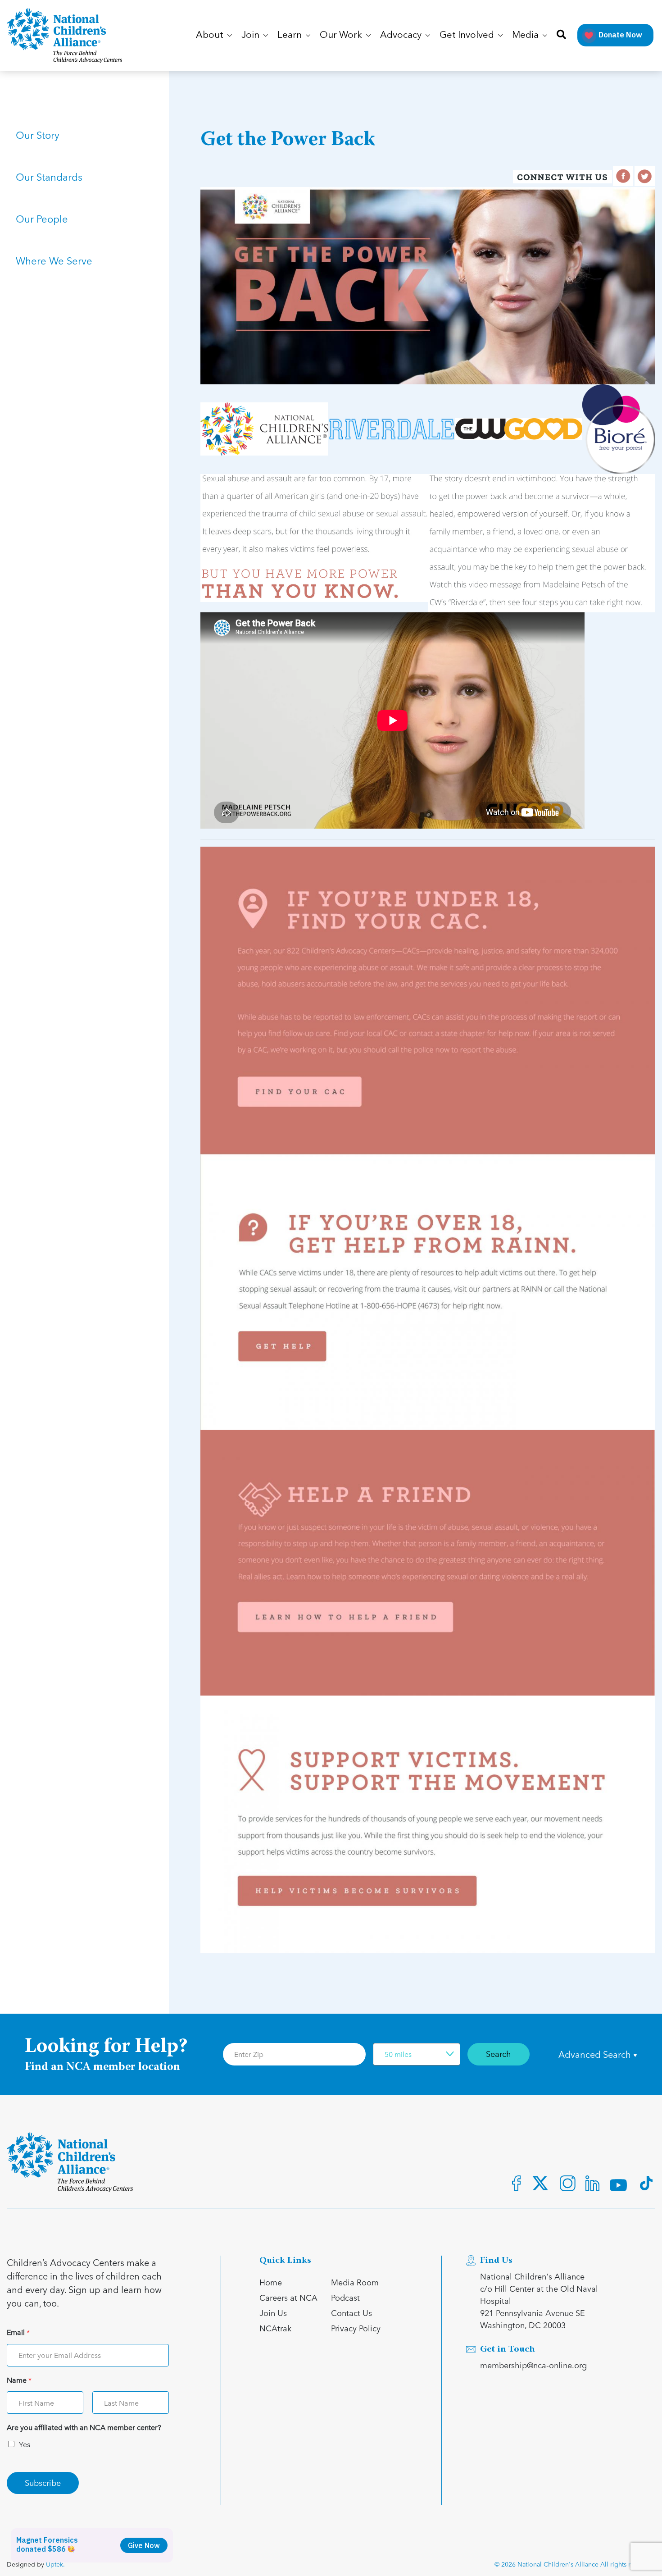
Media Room (355, 2282)
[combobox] (417, 2054)
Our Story (38, 135)
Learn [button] (291, 35)
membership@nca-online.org (533, 2365)
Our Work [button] (342, 35)
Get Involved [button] (468, 35)
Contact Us (351, 2313)
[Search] (561, 35)
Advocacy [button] (402, 35)
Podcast (345, 2297)
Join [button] (252, 35)
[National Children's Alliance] (64, 36)
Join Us (273, 2313)
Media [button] (526, 35)
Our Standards (49, 177)
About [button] (211, 35)
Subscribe (43, 2483)
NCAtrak (275, 2328)
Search (499, 2054)
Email (18, 2332)
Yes (25, 2444)
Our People (42, 219)
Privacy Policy (356, 2328)
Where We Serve (54, 260)
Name (19, 2380)
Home (271, 2282)
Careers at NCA (288, 2297)
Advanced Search (596, 2054)
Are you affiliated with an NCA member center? (84, 2428)
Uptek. (55, 2564)
